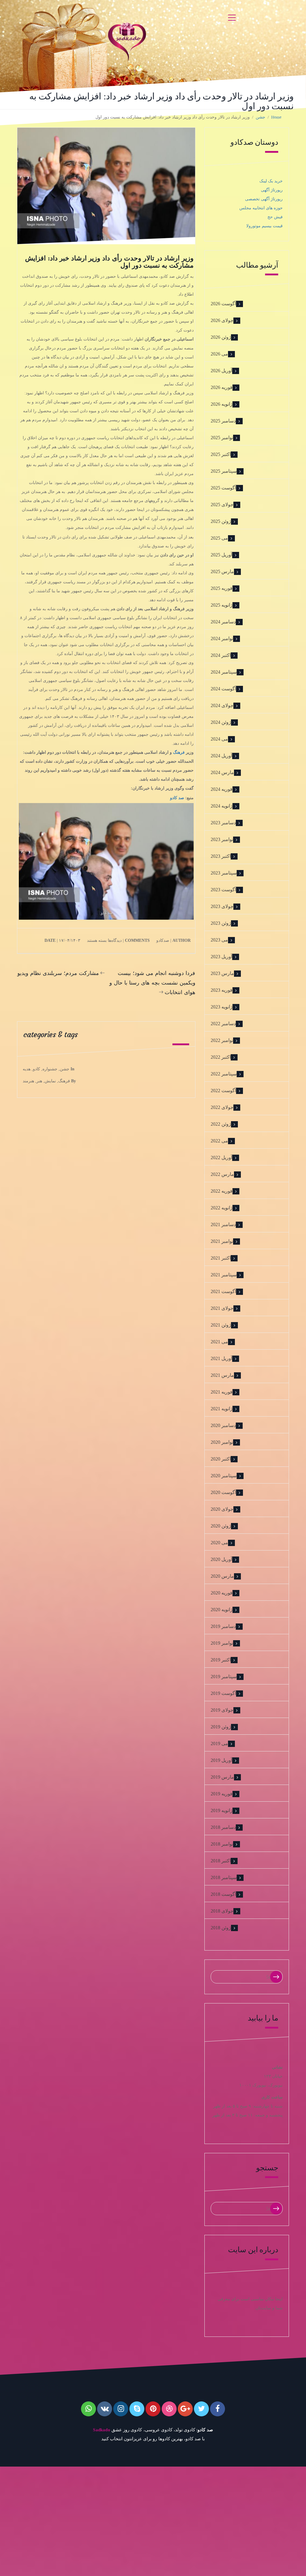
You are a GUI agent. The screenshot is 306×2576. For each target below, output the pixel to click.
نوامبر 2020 (222, 1442)
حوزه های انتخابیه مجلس (261, 208)
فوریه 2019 (222, 1794)
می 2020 (219, 1543)
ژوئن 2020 (221, 1526)
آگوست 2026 (223, 304)
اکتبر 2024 (221, 655)
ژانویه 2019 (222, 1810)
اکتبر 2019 (221, 1660)
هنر (39, 1081)
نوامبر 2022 (222, 1040)
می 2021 (219, 1342)
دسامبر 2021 (223, 1224)
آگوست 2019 (223, 1693)
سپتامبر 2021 (224, 1275)
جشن (65, 1069)
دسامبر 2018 (223, 1827)
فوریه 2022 (222, 1191)
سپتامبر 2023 (224, 873)
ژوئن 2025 (221, 521)
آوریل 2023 (221, 957)
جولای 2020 (222, 1509)
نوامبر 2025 (222, 438)
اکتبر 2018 (221, 1861)
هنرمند (28, 1081)
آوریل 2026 (221, 371)
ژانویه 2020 (222, 1610)
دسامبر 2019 (223, 1626)
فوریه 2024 (222, 789)
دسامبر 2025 (223, 421)
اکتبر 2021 (221, 1258)
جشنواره (50, 1069)
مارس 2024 (222, 772)
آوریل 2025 (221, 555)
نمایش (50, 1081)
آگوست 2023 (223, 890)
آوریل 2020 (221, 1559)
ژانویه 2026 (222, 404)
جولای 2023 (222, 906)
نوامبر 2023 (222, 839)
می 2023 (219, 940)
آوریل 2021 (221, 1358)
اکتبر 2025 (221, 454)
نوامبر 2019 (222, 1643)
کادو (36, 1069)
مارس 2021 (222, 1375)
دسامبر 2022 (223, 1024)
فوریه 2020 (222, 1593)
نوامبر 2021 (222, 1241)
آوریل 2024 (221, 756)
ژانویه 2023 (222, 1007)
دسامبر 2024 (223, 622)
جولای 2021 (222, 1308)
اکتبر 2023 (221, 856)
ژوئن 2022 (221, 1124)
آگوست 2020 (223, 1492)
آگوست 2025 (223, 488)
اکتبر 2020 (221, 1459)
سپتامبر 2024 (224, 672)
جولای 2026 (222, 320)
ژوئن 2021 (221, 1325)
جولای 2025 (222, 505)
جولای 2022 (222, 1107)
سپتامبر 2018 (224, 1877)
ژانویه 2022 (222, 1208)
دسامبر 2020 (223, 1425)
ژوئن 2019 (221, 1727)
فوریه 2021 (222, 1392)
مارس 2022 (222, 1174)
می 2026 (219, 354)
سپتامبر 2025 (224, 471)
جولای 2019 (222, 1710)
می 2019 (219, 1743)
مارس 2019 (222, 1777)
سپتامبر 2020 (224, 1476)
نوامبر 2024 (222, 638)
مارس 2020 (222, 1576)
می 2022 (219, 1141)
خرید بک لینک (271, 181)
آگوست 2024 (223, 689)
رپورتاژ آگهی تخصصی (264, 199)
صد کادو (177, 798)
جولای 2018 (222, 1911)
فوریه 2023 (222, 990)
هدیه (27, 1069)
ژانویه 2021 (222, 1409)
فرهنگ (179, 752)
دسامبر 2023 (223, 823)
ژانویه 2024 (222, 806)
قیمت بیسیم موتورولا (264, 226)
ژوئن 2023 (221, 923)
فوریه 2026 (222, 387)
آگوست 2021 (223, 1291)
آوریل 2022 (221, 1157)
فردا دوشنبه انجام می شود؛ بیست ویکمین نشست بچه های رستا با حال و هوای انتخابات (152, 983)
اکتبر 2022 (221, 1057)
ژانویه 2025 (222, 605)
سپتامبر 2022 (224, 1074)
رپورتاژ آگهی (272, 190)
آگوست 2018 (223, 1894)
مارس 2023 (222, 973)
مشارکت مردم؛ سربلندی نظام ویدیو (58, 973)
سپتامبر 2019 (224, 1677)
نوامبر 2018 (222, 1844)
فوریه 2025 (222, 588)
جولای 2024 (222, 705)
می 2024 (219, 739)
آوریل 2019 (221, 1760)
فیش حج (275, 217)
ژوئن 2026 (221, 337)
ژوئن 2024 (221, 722)
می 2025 (219, 538)
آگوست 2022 (223, 1091)
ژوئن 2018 (221, 1928)
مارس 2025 (222, 571)
